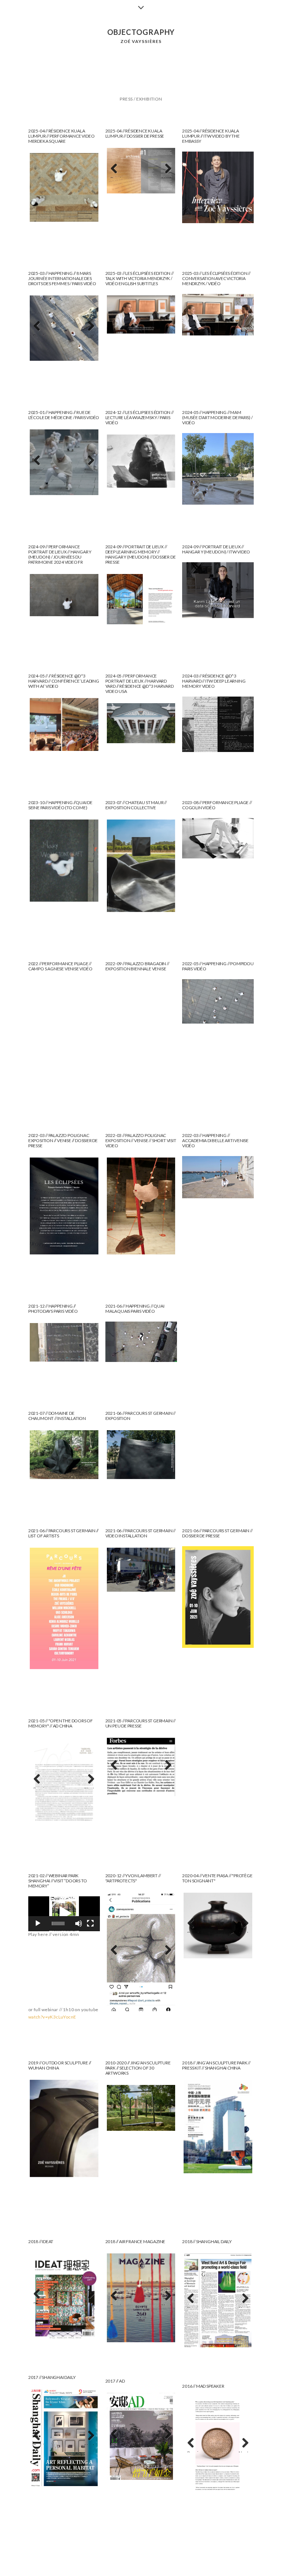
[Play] (38, 1923)
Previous (118, 177)
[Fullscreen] (90, 1923)
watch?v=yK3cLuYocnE (52, 2017)
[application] (64, 1914)
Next (167, 177)
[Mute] (79, 1923)
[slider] (58, 1923)
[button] (64, 1914)
